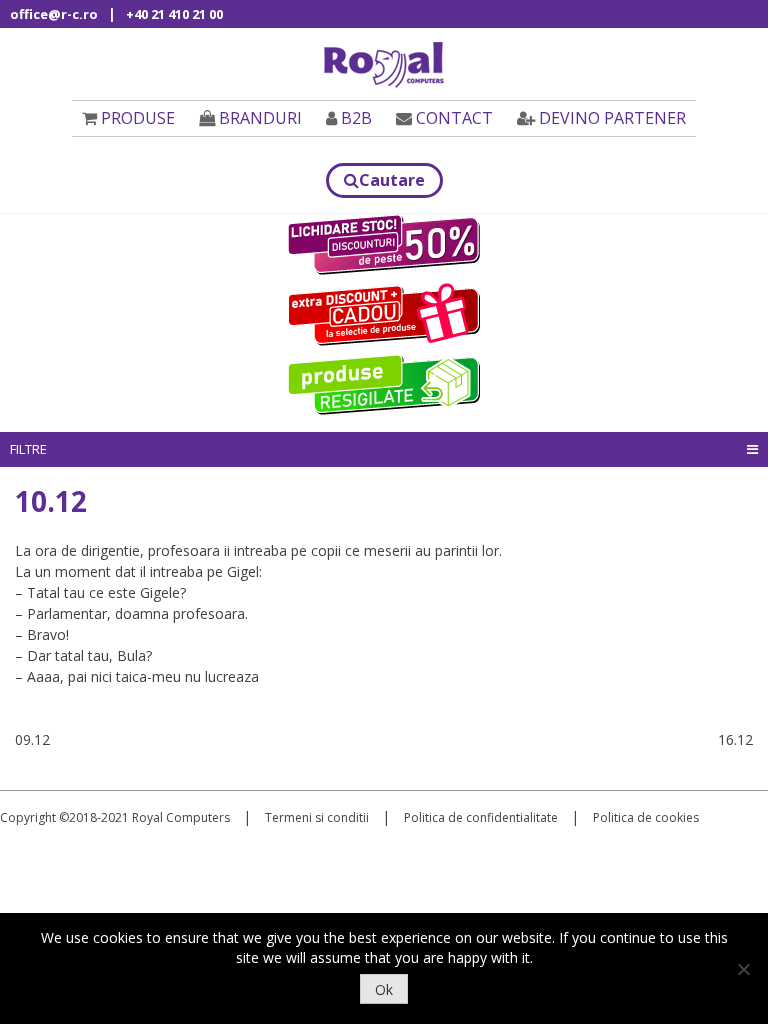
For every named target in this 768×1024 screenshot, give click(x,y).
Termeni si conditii (317, 817)
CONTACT (454, 118)
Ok (384, 989)
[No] (743, 969)
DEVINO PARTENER (612, 118)
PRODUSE (138, 118)
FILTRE (28, 449)
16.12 (735, 739)
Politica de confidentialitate (481, 817)
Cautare (392, 180)
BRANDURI (260, 118)
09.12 (32, 739)
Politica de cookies (646, 817)
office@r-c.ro (54, 14)
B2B (356, 118)
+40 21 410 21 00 (174, 14)
